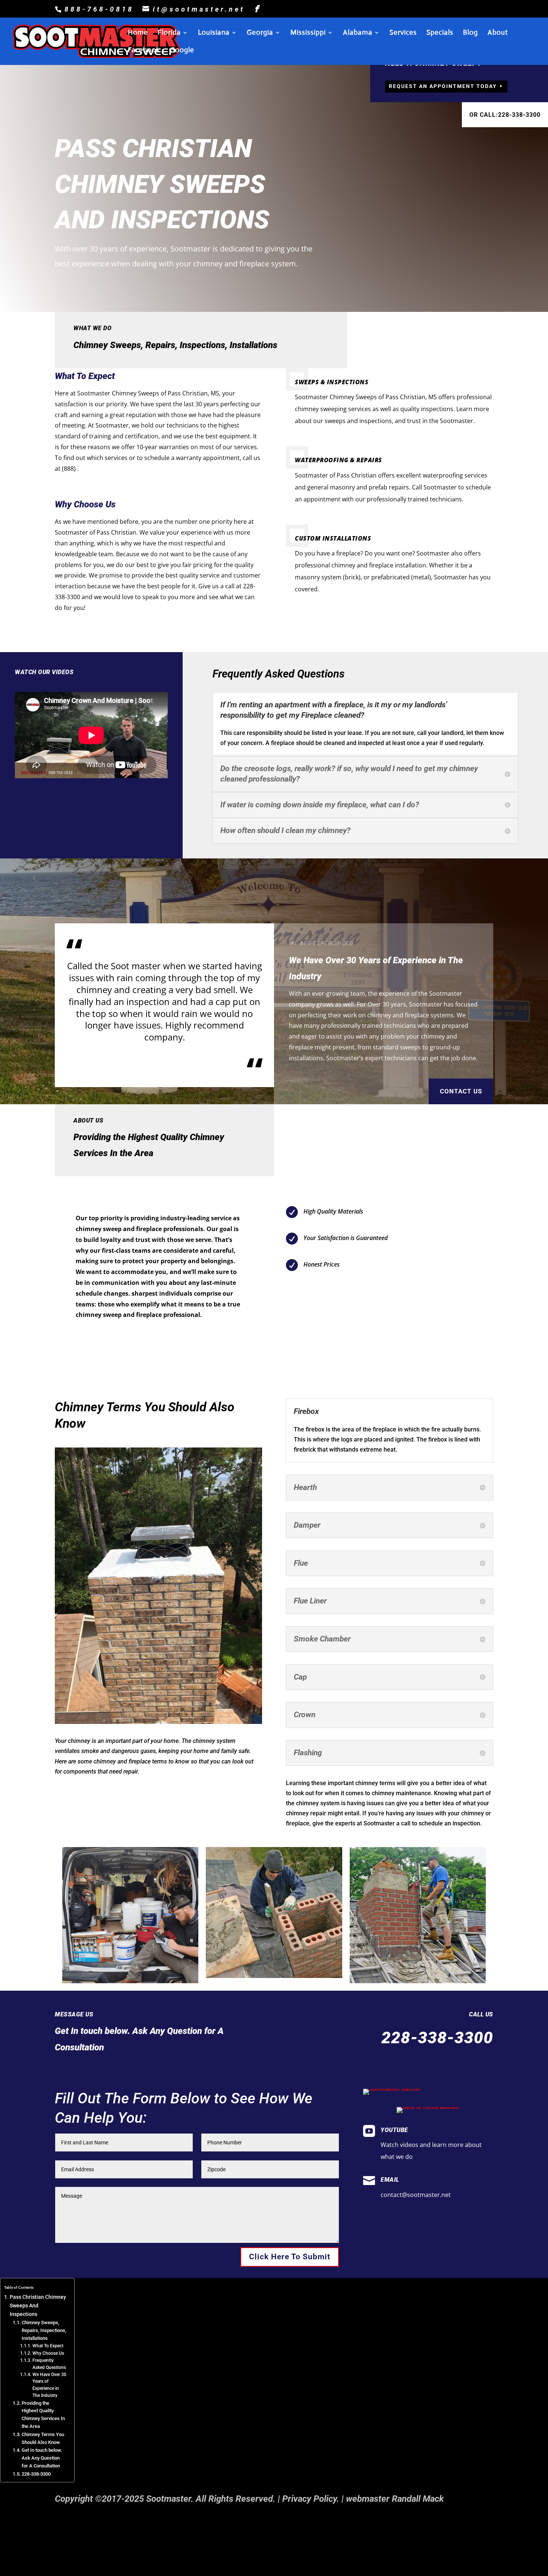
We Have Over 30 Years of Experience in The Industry (49, 2385)
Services (403, 33)
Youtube (394, 2130)
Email (390, 2180)
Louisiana (214, 33)
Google (182, 51)
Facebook (144, 51)
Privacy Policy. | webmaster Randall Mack (363, 2499)
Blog (470, 33)
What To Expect (48, 2346)
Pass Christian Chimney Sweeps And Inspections (38, 2306)
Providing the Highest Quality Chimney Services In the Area (43, 2415)
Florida (169, 33)
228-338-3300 (36, 2474)
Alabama (358, 33)
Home (138, 33)
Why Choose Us (48, 2353)
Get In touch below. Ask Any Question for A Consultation (42, 2458)
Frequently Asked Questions (49, 2364)
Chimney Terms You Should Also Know (43, 2438)
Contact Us (461, 1091)
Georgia (260, 33)
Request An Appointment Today (443, 86)
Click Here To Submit (290, 2257)
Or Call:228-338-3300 (505, 115)
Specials (440, 33)
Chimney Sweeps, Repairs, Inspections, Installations (44, 2330)
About (498, 33)
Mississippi (308, 33)
